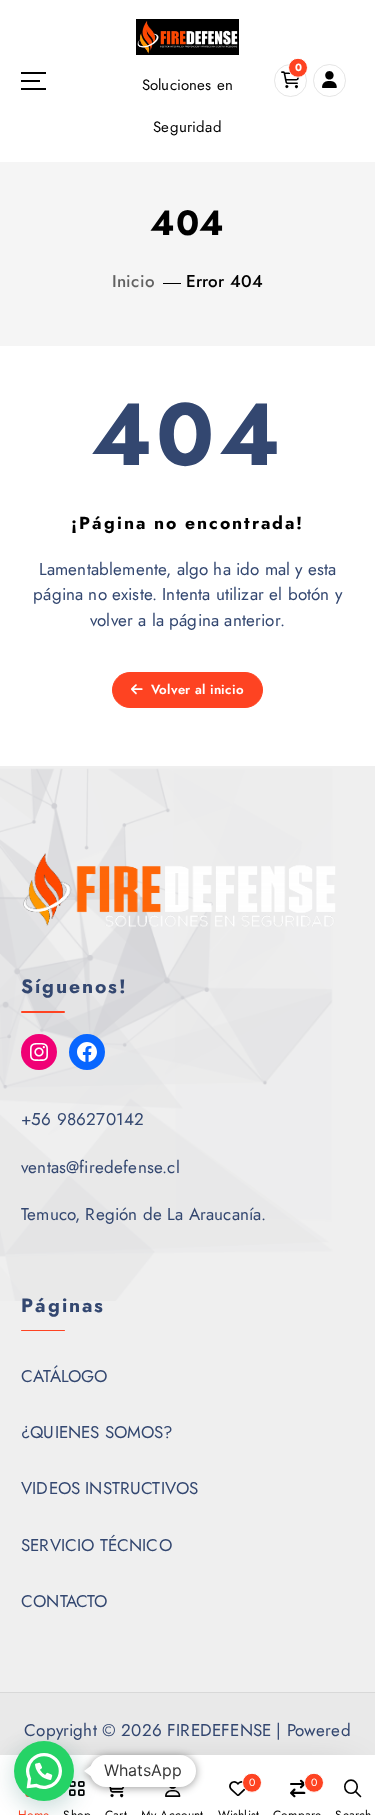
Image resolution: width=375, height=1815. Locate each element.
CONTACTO (64, 1601)
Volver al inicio (196, 689)
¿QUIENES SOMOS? (97, 1432)
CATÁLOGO (64, 1376)
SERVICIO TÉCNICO (96, 1545)
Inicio (133, 281)
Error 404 (225, 281)
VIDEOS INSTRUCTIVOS (109, 1488)
